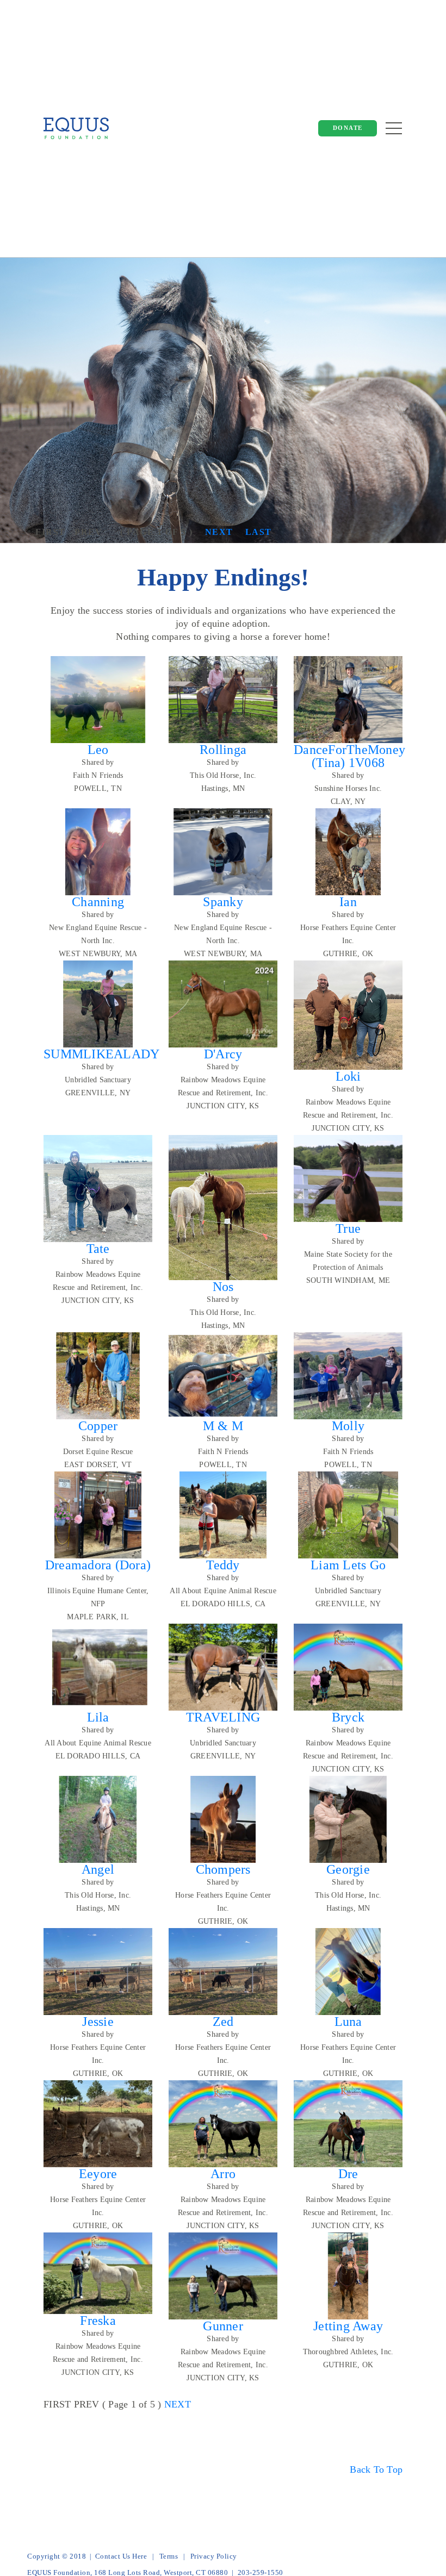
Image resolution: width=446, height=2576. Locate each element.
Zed (223, 2022)
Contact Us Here (121, 2556)
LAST (259, 532)
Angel (98, 1869)
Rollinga (223, 750)
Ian (348, 902)
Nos (223, 1287)
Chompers (223, 1869)
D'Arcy (223, 1054)
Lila (98, 1717)
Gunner (223, 2326)
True (348, 1228)
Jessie (98, 2022)
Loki (348, 1076)
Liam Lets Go (348, 1565)
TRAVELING (223, 1717)
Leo (98, 750)
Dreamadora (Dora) (98, 1565)
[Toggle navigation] (394, 128)
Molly (348, 1426)
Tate (98, 1249)
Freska (98, 2321)
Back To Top (376, 2469)
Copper (98, 1426)
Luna (348, 2022)
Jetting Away (348, 2326)
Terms (169, 2556)
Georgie (348, 1869)
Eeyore (98, 2174)
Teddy (223, 1565)
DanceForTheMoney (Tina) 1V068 (349, 756)
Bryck (348, 1717)
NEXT (219, 532)
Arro (223, 2174)
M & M (223, 1426)
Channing (98, 902)
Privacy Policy (214, 2556)
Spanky (223, 902)
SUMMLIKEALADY (101, 1054)
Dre (348, 2174)
